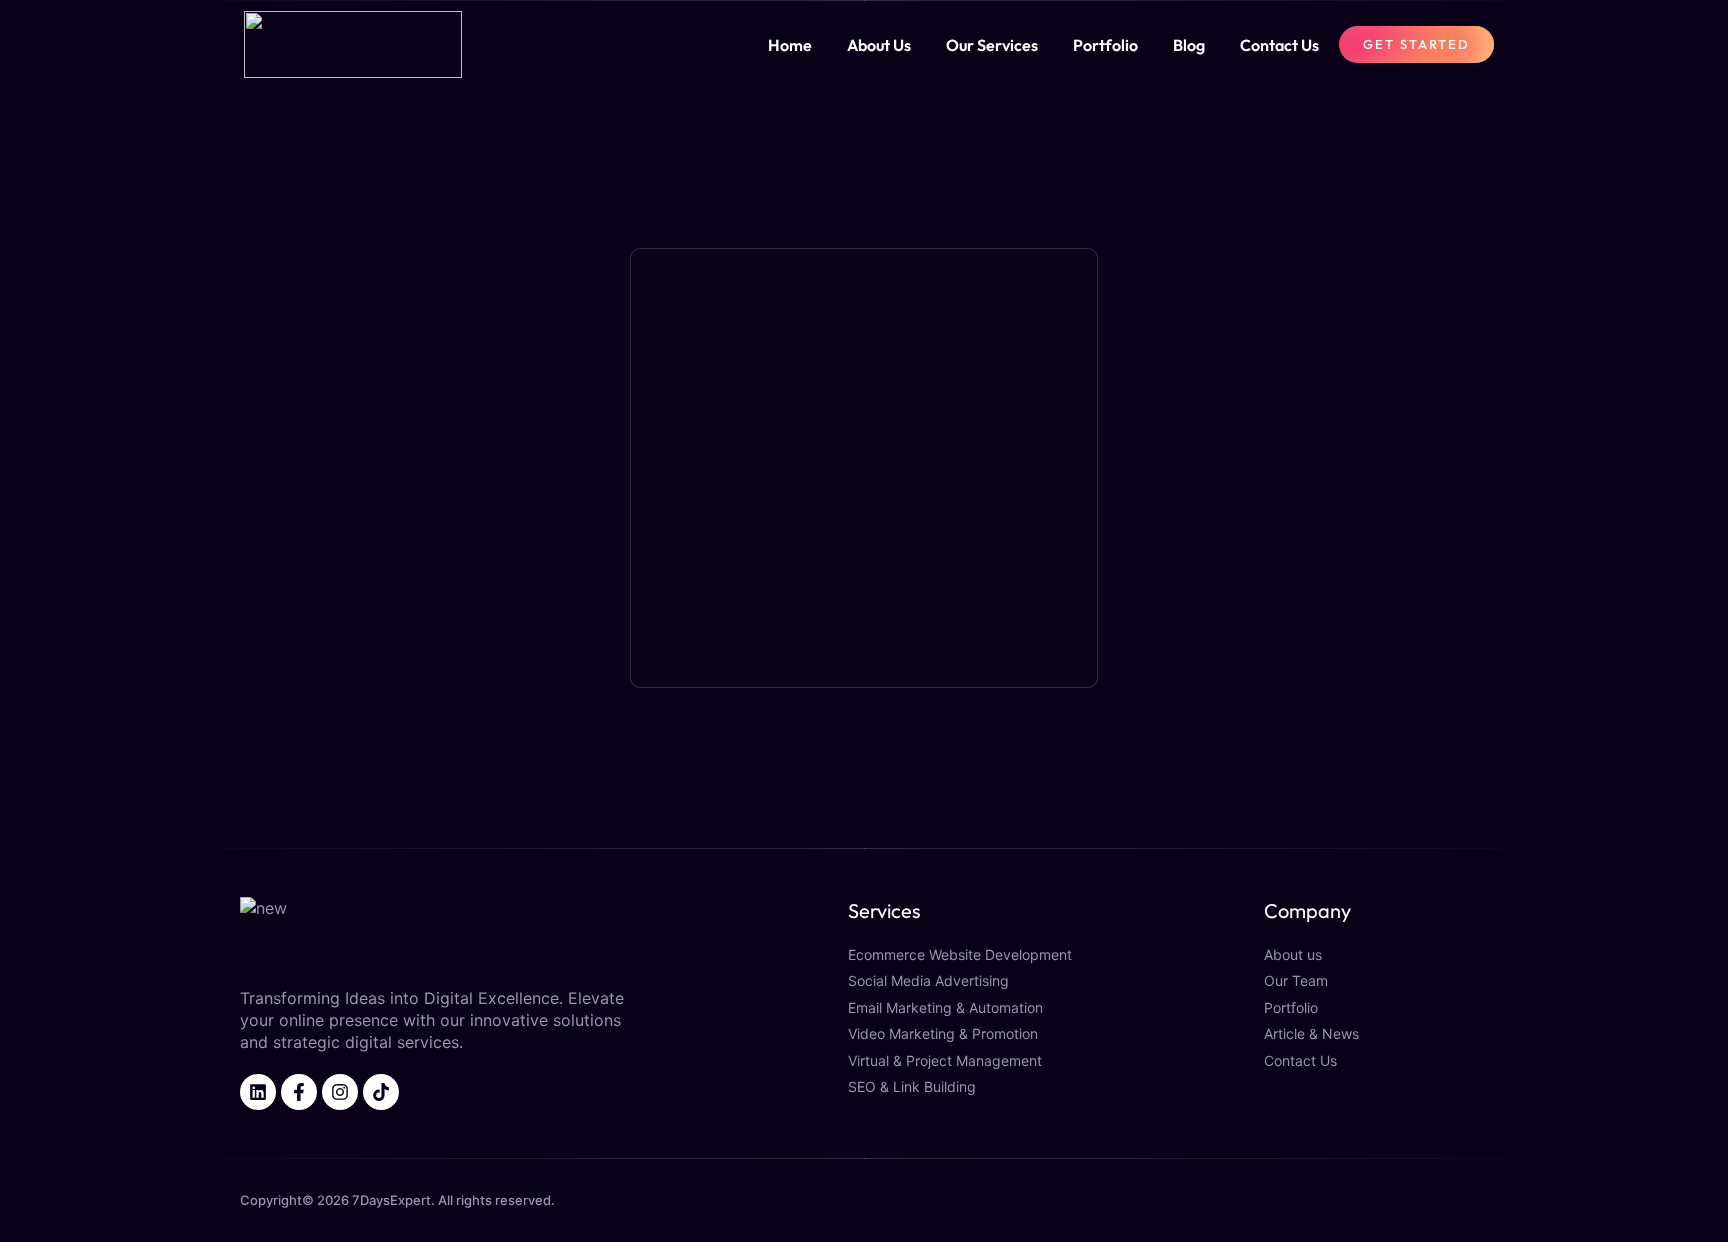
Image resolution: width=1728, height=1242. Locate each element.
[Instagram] (340, 1092)
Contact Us (1279, 45)
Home (790, 45)
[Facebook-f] (299, 1092)
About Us (879, 45)
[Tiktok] (381, 1092)
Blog (1189, 45)
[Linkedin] (258, 1092)
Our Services (992, 45)
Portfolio (1105, 45)
